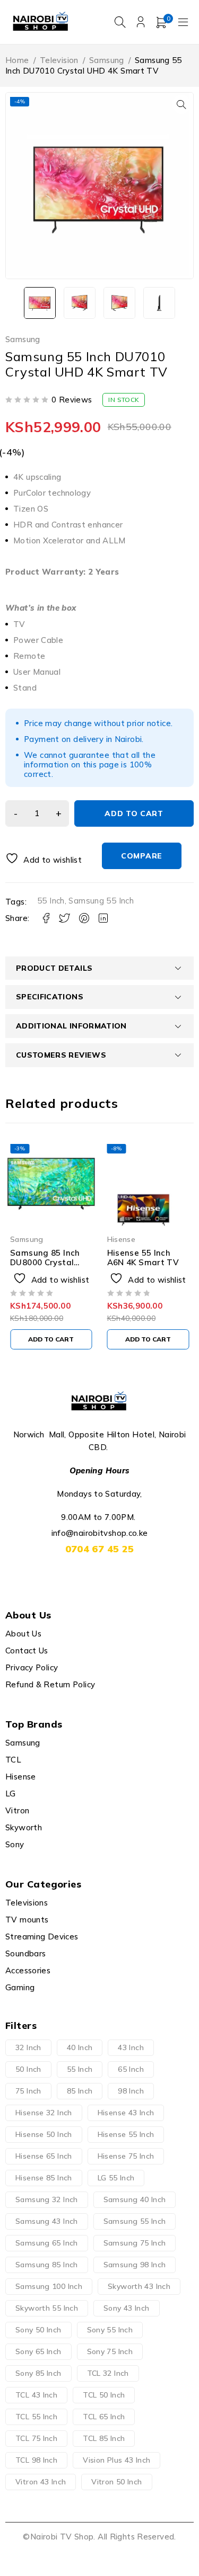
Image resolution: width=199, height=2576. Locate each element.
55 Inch (51, 901)
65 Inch (131, 2069)
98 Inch (131, 2091)
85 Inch (80, 2091)
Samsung (107, 60)
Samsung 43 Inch (47, 2221)
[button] (181, 104)
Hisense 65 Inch (44, 2156)
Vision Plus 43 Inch (116, 2460)
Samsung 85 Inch (47, 2265)
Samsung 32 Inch (47, 2199)
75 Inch (28, 2091)
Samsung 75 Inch (135, 2243)
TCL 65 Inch (104, 2417)
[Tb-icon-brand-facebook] (63, 1575)
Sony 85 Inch (38, 2373)
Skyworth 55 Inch (47, 2308)
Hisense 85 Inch (44, 2178)
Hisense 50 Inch (44, 2134)
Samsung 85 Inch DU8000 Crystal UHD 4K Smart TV (47, 1262)
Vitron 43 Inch (41, 2482)
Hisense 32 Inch (44, 2113)
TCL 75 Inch (36, 2438)
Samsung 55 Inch (101, 901)
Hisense (122, 1239)
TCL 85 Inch (104, 2438)
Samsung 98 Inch (135, 2265)
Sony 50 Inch (38, 2330)
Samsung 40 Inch (135, 2199)
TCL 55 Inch (36, 2417)
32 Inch (28, 2047)
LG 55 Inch (116, 2178)
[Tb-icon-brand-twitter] (87, 1575)
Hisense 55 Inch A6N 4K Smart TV (143, 1258)
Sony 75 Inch (110, 2351)
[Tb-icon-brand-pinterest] (136, 1575)
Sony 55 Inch (110, 2330)
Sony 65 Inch (38, 2351)
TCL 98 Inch (36, 2460)
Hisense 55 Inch (126, 2134)
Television (59, 60)
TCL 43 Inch (36, 2395)
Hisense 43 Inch (126, 2113)
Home (17, 60)
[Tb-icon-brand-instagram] (112, 1575)
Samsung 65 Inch (47, 2243)
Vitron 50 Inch (116, 2482)
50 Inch (28, 2069)
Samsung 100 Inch (49, 2286)
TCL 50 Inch (104, 2395)
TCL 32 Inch (108, 2373)
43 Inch (131, 2047)
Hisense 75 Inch (126, 2156)
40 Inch (80, 2047)
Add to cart (134, 813)
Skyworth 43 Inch (139, 2286)
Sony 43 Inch (127, 2308)
